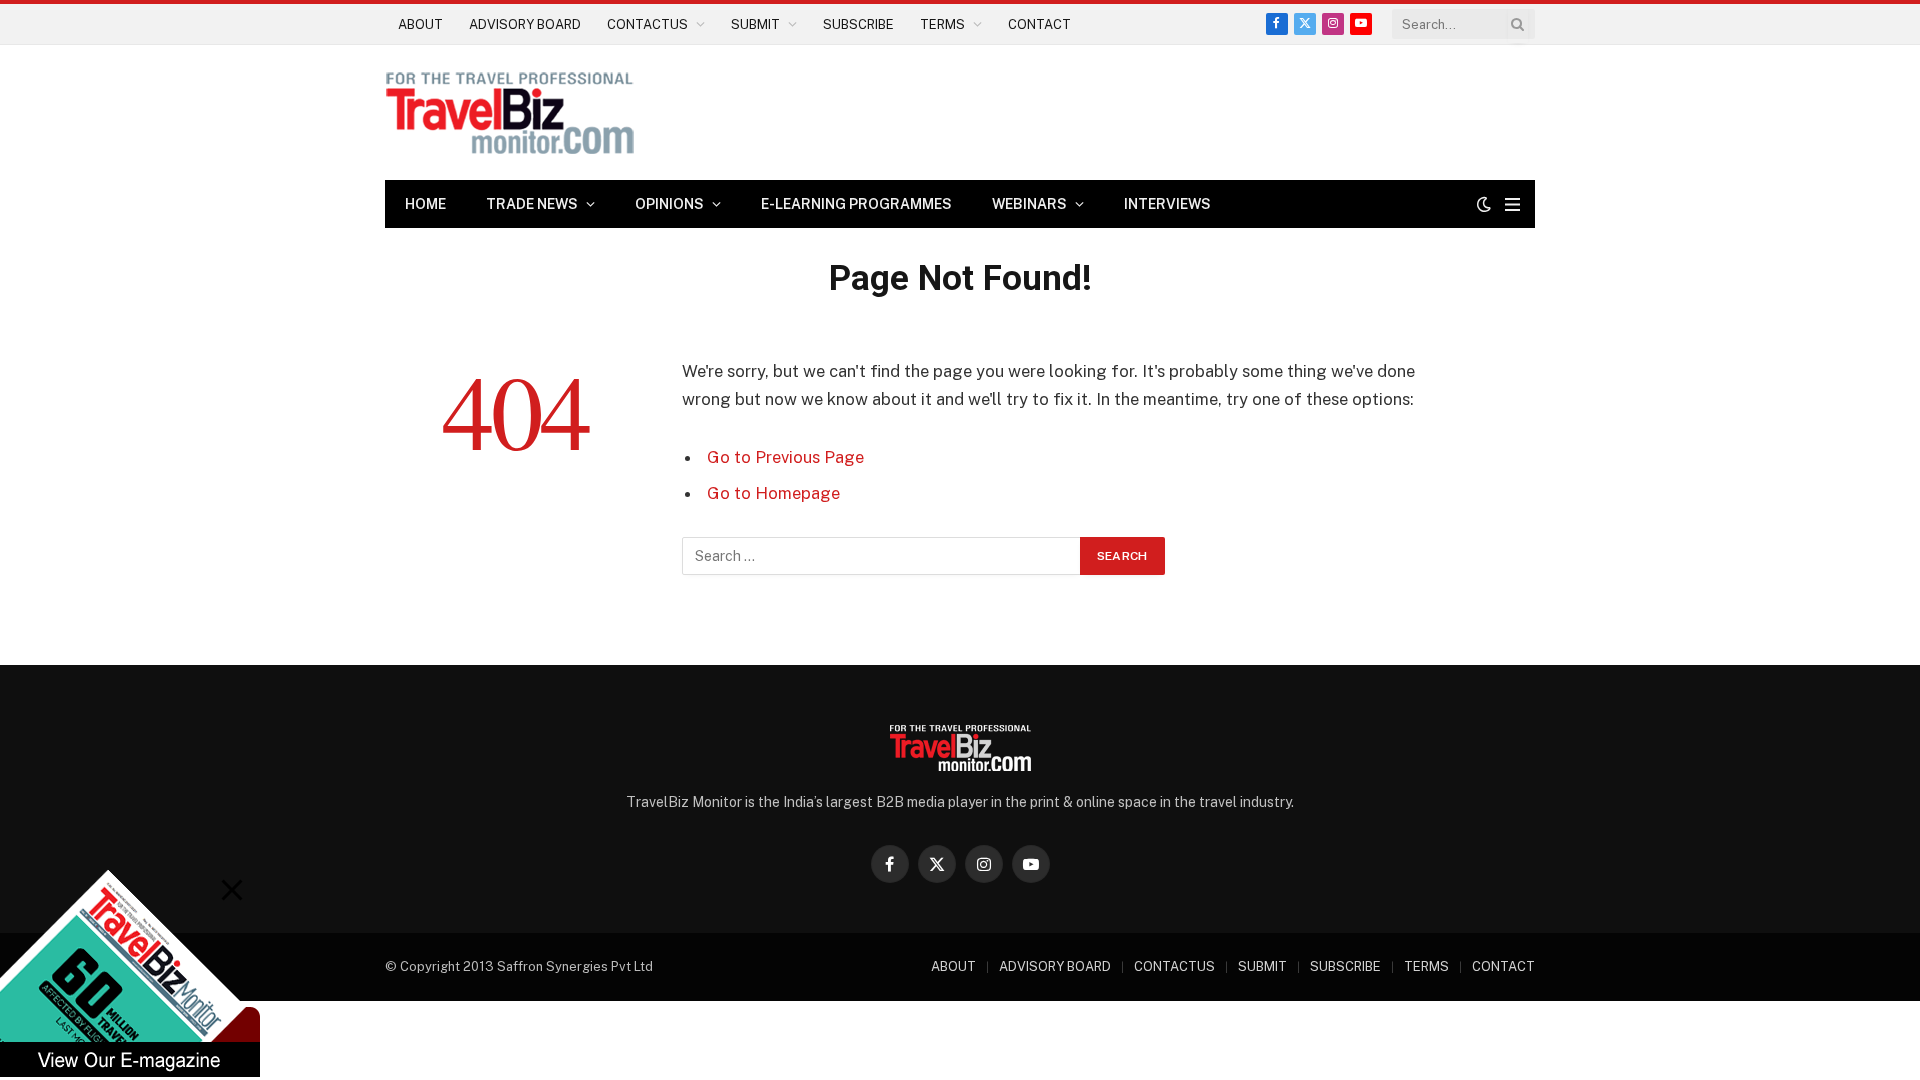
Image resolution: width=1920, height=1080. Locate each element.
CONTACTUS (647, 24)
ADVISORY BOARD (525, 24)
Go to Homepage (773, 493)
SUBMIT (755, 24)
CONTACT (1039, 24)
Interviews (1167, 204)
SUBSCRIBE (858, 24)
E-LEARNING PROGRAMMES (856, 204)
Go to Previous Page (785, 457)
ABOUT (420, 24)
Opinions (669, 204)
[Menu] (1512, 204)
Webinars (1029, 204)
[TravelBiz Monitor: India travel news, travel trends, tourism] (510, 112)
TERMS (942, 24)
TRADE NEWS (532, 204)
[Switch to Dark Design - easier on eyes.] (1484, 204)
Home (425, 204)
